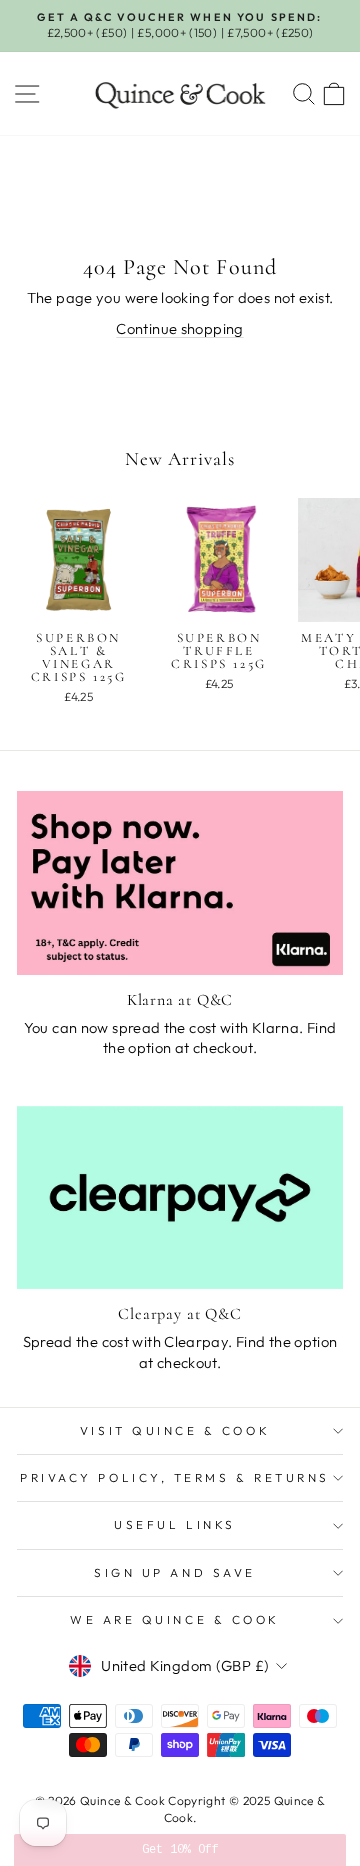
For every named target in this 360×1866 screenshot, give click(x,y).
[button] (179, 1850)
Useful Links (174, 1524)
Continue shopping (179, 328)
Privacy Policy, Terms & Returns (175, 1477)
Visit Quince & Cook (175, 1430)
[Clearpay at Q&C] (180, 1197)
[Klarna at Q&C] (180, 882)
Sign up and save (175, 1572)
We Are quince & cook (175, 1619)
